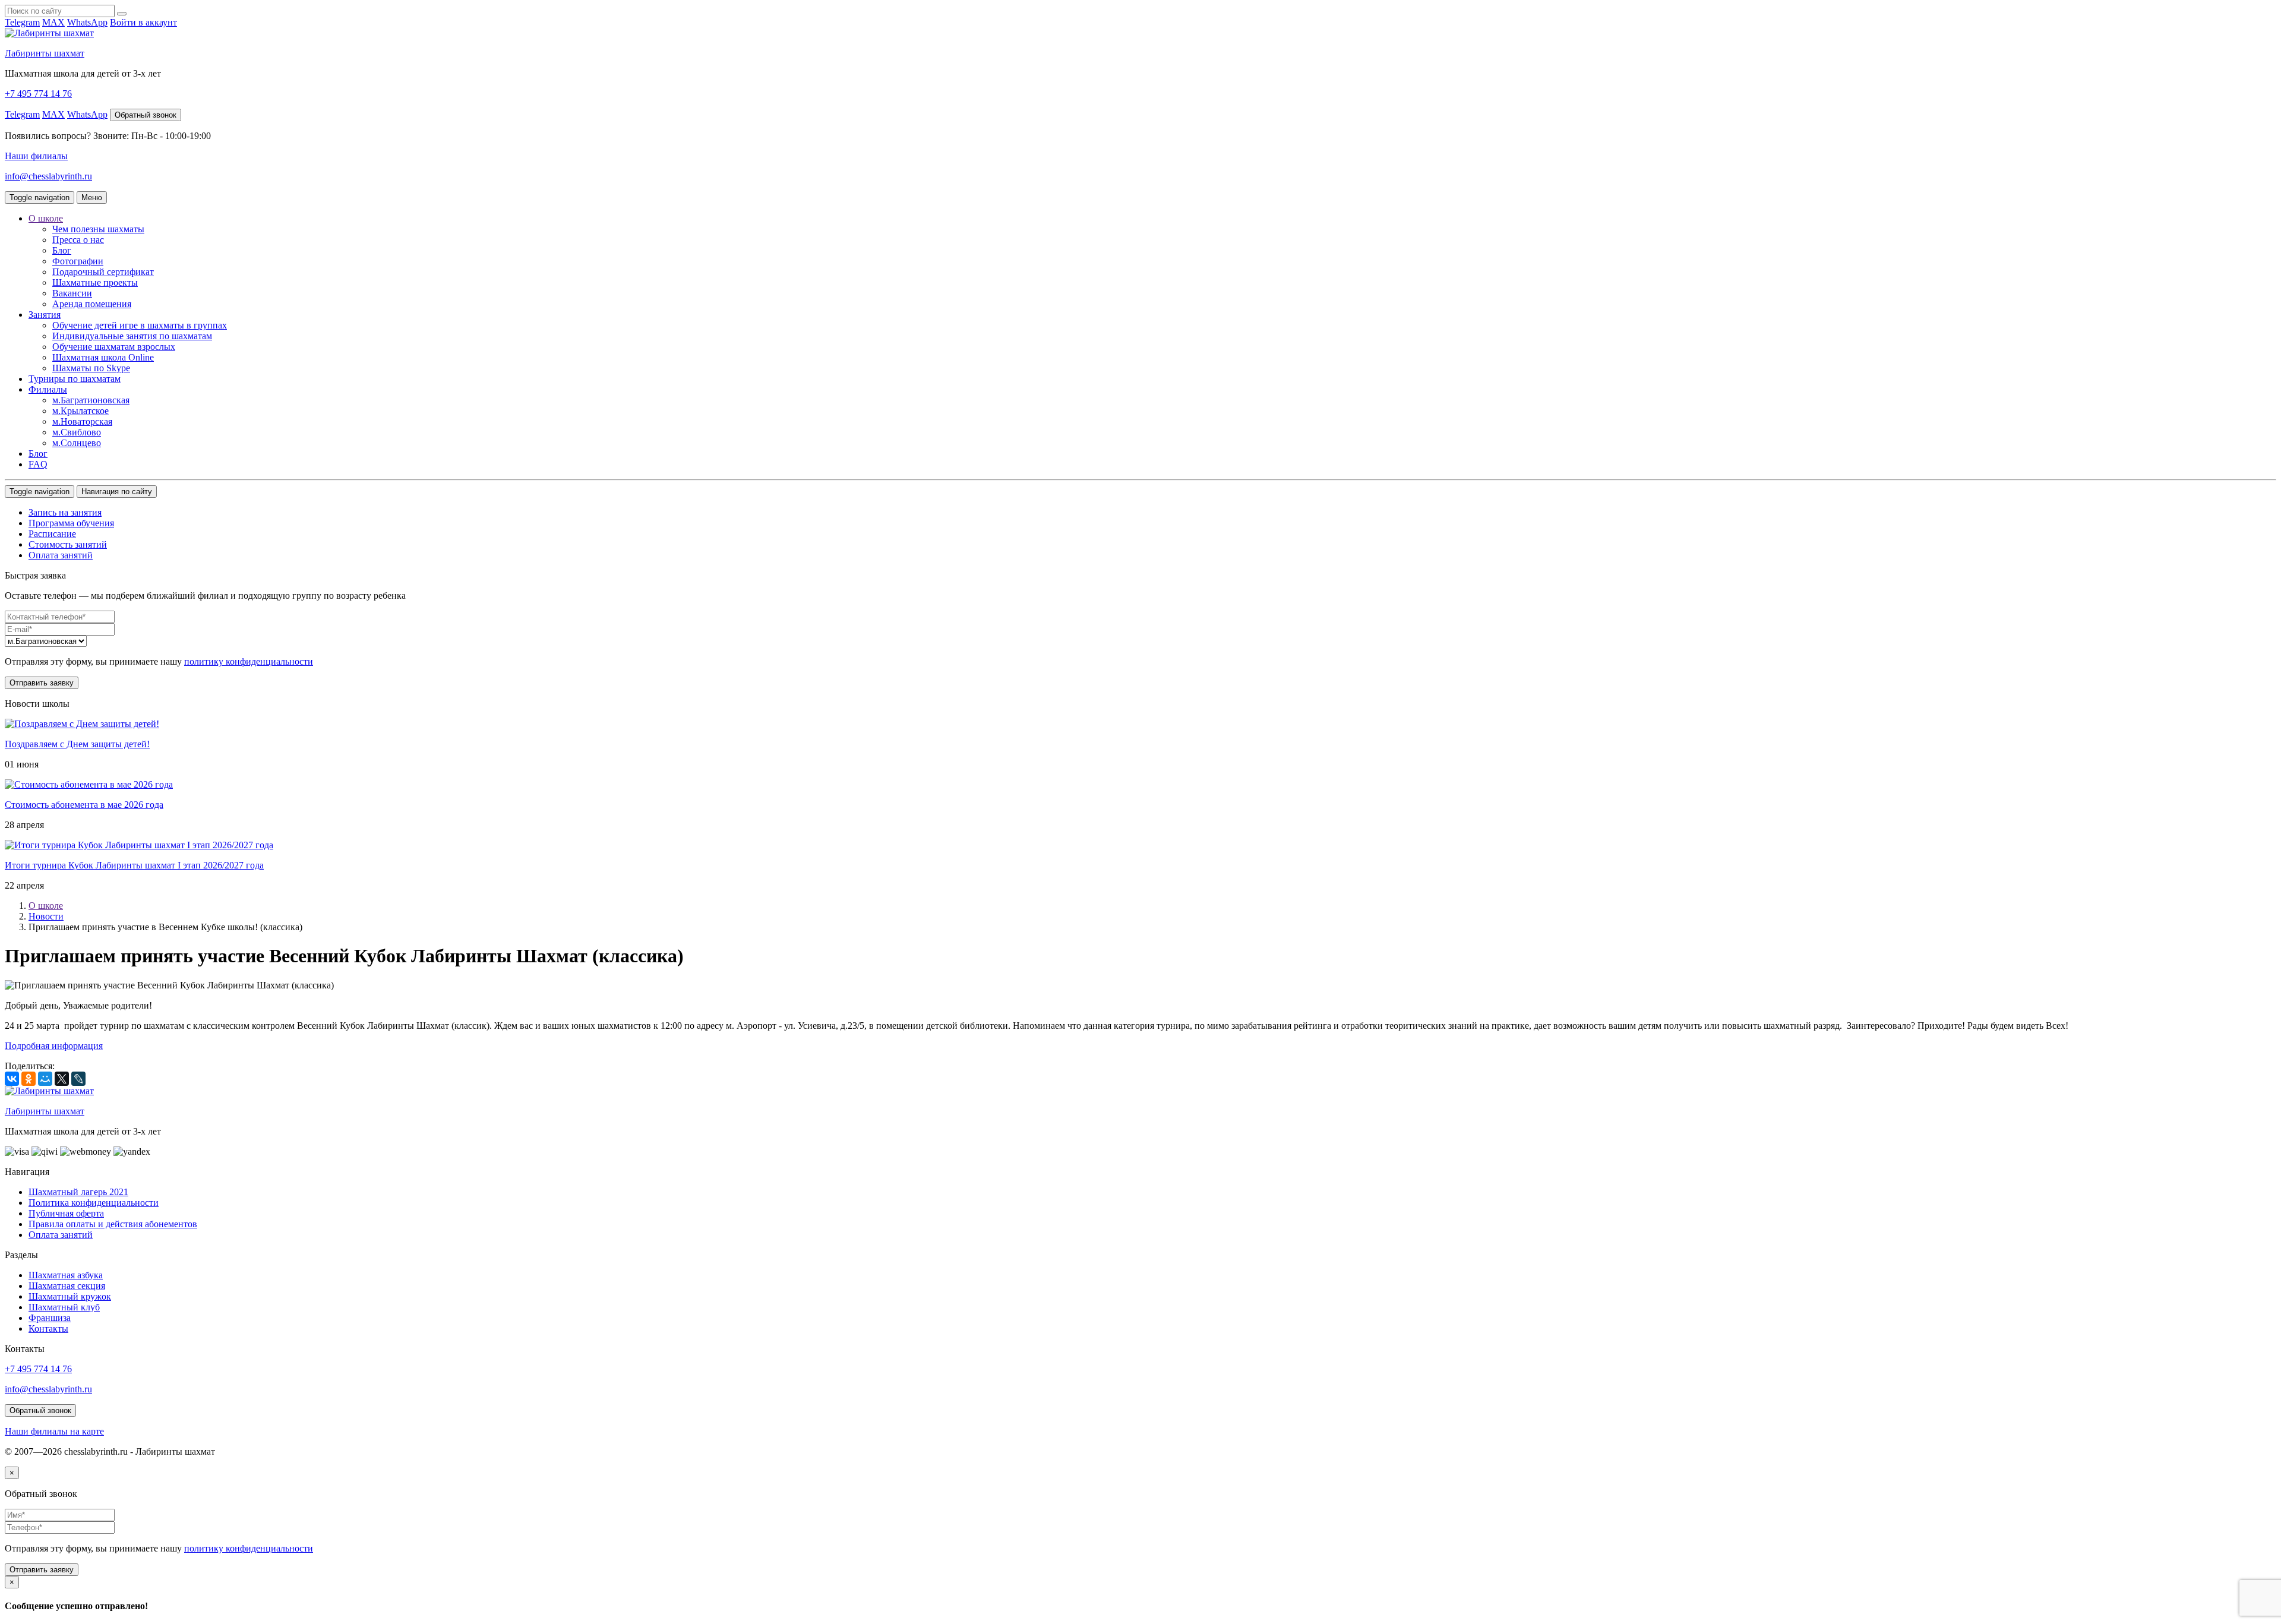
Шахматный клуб (64, 1307)
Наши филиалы (36, 156)
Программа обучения (71, 523)
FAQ (38, 464)
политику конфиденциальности (249, 661)
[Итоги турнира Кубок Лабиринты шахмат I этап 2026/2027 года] (139, 845)
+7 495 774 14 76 (38, 94)
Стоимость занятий (68, 544)
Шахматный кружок (70, 1296)
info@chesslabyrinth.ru (48, 176)
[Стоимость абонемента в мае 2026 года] (89, 784)
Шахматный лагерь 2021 (78, 1192)
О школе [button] (46, 218)
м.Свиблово (77, 432)
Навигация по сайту (117, 492)
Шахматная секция (67, 1286)
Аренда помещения (92, 304)
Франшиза (50, 1318)
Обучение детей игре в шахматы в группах (140, 325)
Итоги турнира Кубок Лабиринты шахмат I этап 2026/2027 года (134, 865)
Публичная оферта (66, 1213)
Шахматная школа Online (103, 357)
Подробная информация (54, 1046)
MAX (53, 22)
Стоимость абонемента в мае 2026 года (84, 805)
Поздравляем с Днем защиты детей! (77, 744)
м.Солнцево (77, 443)
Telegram (22, 22)
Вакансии (72, 293)
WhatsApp (87, 22)
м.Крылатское (80, 411)
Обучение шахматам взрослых (114, 347)
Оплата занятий (61, 555)
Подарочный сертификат (103, 272)
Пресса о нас (78, 240)
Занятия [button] (45, 315)
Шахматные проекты (95, 282)
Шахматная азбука (66, 1275)
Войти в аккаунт (143, 22)
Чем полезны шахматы (98, 229)
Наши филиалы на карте (54, 1431)
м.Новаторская (82, 421)
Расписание (52, 534)
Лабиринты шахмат (45, 53)
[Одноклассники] (29, 1079)
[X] (62, 1079)
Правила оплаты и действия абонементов (113, 1224)
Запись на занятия (65, 512)
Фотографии (78, 261)
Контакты (48, 1328)
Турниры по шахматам (75, 379)
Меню (92, 198)
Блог (62, 250)
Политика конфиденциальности (94, 1203)
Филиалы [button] (48, 389)
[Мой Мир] (45, 1079)
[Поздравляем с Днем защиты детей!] (82, 724)
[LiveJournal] (78, 1079)
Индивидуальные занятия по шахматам (132, 336)
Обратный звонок (146, 115)
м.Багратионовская (91, 400)
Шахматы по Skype (91, 368)
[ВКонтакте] (12, 1079)
